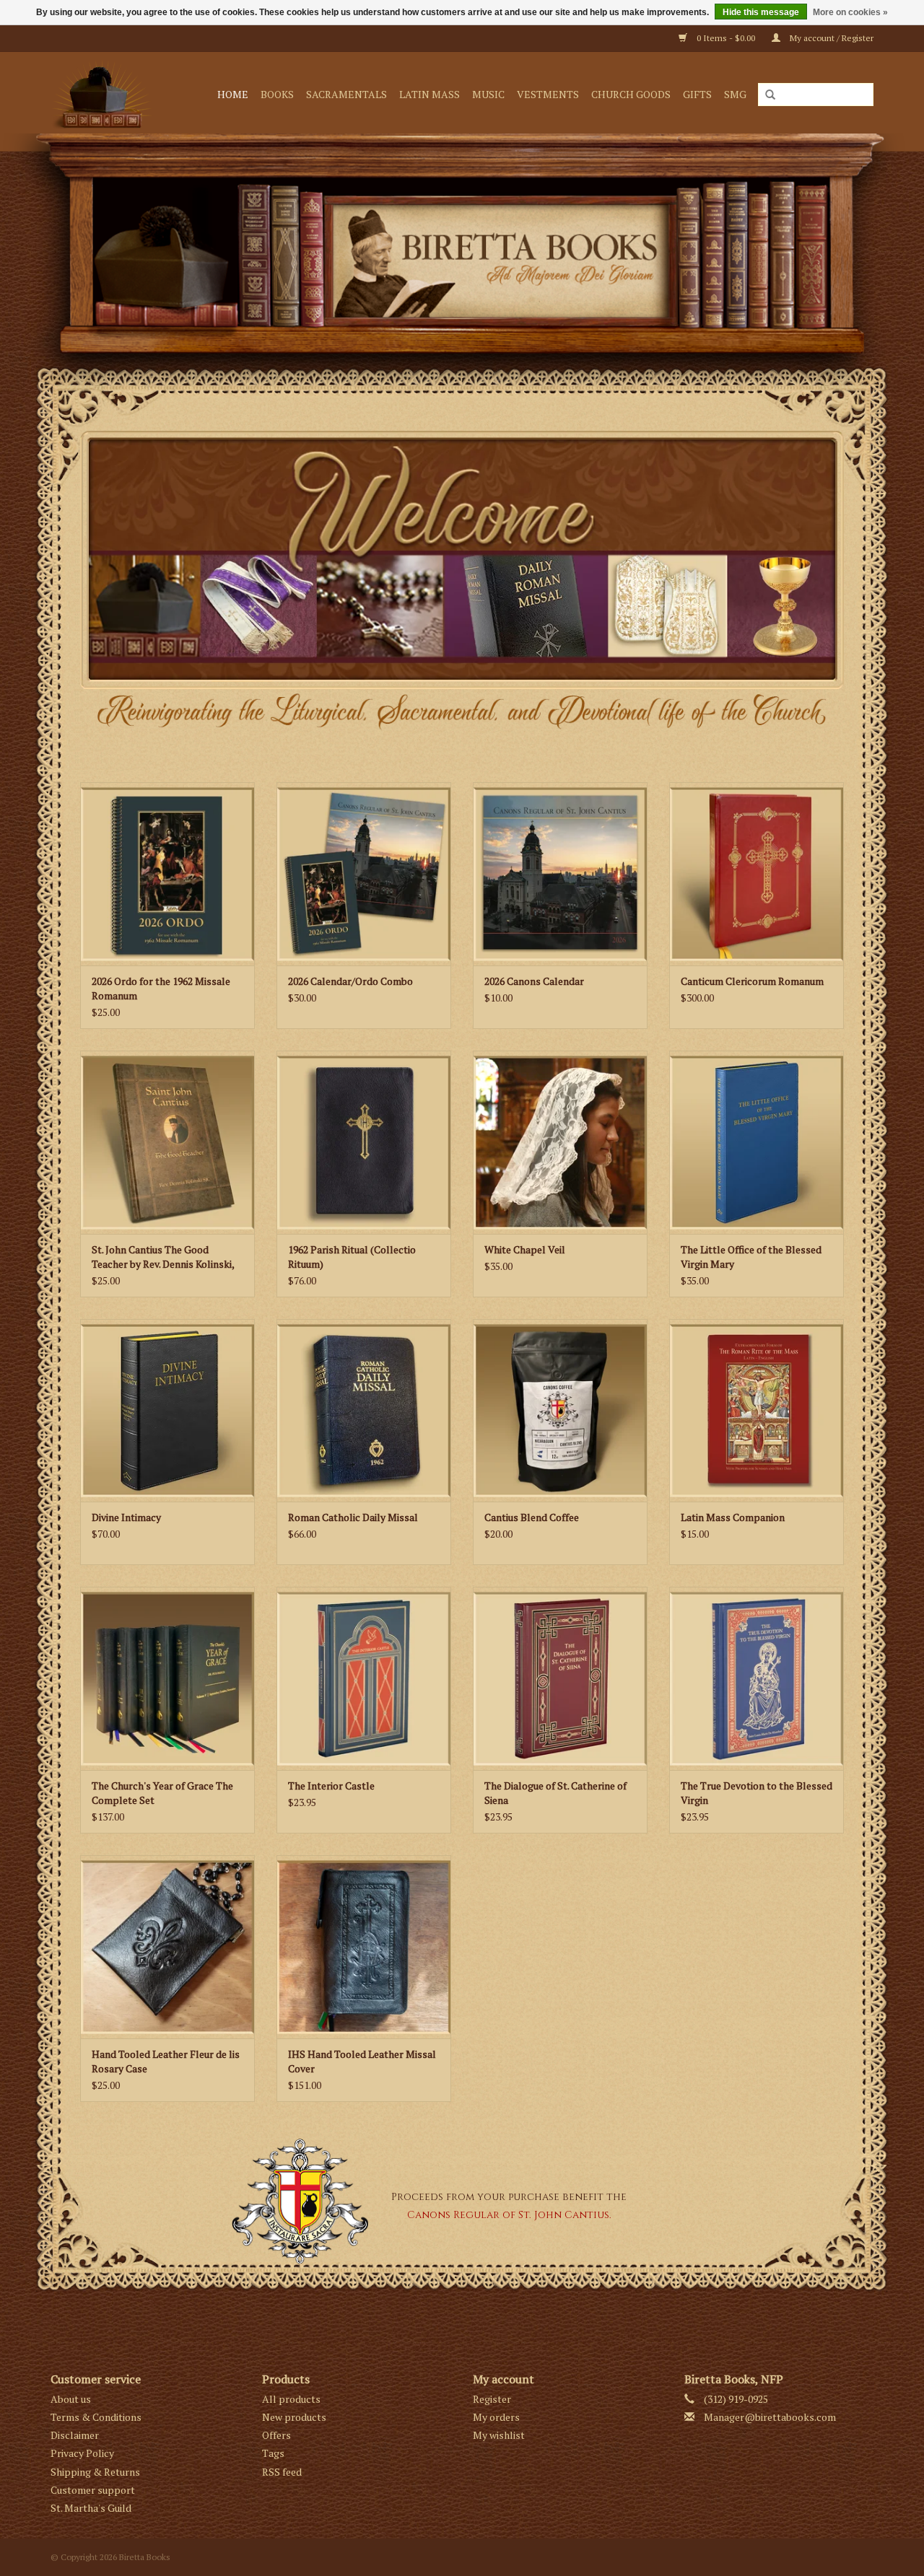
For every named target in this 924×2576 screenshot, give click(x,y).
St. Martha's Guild (91, 2508)
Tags (273, 2453)
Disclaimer (75, 2435)
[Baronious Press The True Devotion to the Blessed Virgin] (757, 1678)
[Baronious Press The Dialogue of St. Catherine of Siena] (560, 1678)
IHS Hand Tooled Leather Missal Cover (362, 2061)
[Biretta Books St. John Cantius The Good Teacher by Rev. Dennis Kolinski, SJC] (167, 1142)
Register (492, 2399)
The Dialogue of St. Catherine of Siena (555, 1793)
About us (71, 2399)
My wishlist (499, 2435)
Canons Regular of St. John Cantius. (509, 2215)
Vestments (548, 94)
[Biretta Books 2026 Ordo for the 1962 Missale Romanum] (167, 874)
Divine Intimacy (126, 1517)
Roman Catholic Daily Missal (353, 1517)
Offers (276, 2435)
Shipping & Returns (95, 2472)
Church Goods (631, 94)
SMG (735, 94)
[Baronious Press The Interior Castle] (364, 1678)
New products (294, 2417)
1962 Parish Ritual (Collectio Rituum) (352, 1257)
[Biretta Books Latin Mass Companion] (757, 1411)
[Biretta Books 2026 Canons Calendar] (560, 874)
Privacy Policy (82, 2453)
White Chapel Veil (525, 1249)
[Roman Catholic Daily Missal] (364, 1411)
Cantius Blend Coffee (532, 1517)
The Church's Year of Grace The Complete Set (162, 1793)
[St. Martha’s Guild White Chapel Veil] (560, 1142)
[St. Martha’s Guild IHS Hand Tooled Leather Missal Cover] (364, 1947)
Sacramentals (346, 94)
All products (291, 2399)
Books (277, 94)
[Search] (770, 95)
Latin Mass (430, 94)
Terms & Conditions (96, 2417)
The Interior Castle (331, 1786)
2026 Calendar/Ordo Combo (350, 981)
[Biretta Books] (106, 94)
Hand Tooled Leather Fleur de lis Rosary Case (166, 2061)
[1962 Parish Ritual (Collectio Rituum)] (364, 1142)
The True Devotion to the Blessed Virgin (757, 1793)
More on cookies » (850, 12)
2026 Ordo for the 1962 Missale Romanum (161, 988)
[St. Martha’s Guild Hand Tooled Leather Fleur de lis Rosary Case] (167, 1947)
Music (488, 94)
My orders (496, 2417)
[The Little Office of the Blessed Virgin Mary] (757, 1142)
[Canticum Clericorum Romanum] (757, 874)
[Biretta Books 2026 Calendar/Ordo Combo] (364, 874)
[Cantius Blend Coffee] (560, 1411)
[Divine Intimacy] (167, 1411)
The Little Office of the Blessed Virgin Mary (751, 1257)
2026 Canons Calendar (534, 981)
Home (233, 94)
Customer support (93, 2490)
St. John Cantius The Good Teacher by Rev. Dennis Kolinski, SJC (163, 1257)
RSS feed (282, 2472)
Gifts (697, 94)
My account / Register (831, 38)
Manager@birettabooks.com (770, 2417)
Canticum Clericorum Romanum (752, 981)
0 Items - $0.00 (726, 38)
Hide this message (761, 12)
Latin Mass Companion (733, 1517)
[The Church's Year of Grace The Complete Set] (167, 1678)
